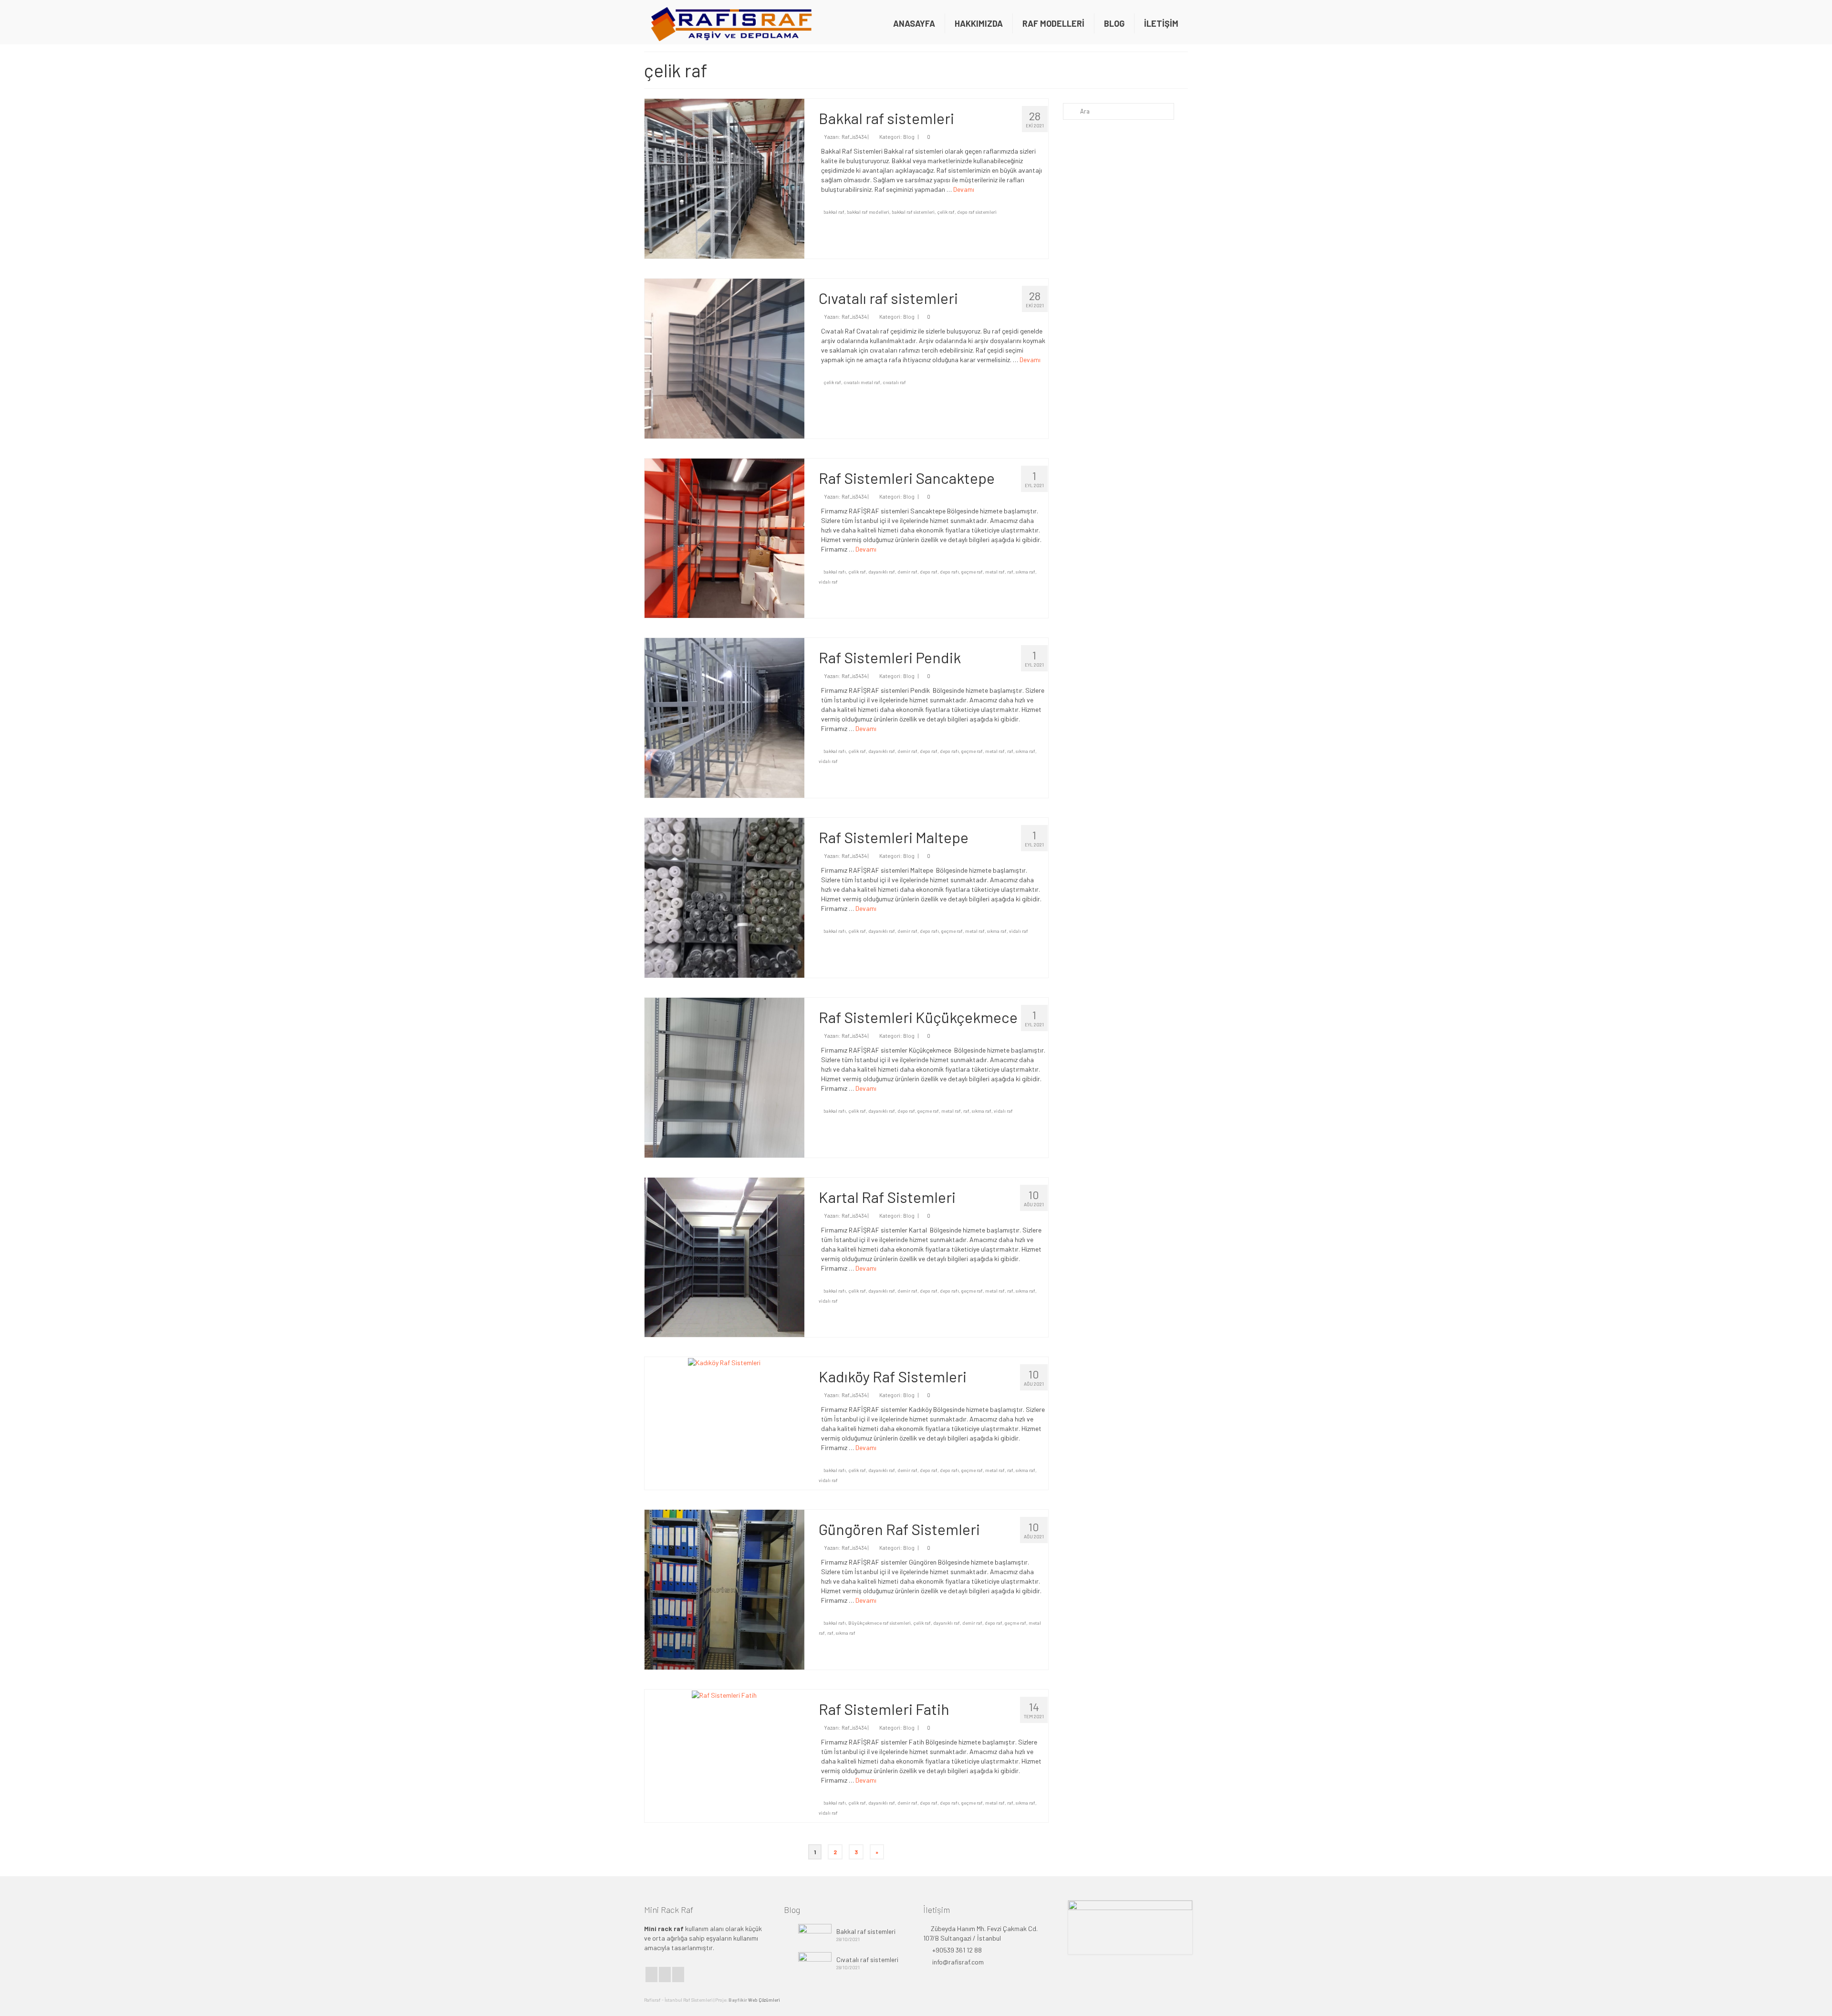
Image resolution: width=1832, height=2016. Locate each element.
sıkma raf (1025, 572)
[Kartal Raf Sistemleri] (724, 1257)
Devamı (964, 189)
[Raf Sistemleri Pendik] (724, 717)
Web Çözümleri (764, 2000)
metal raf (995, 572)
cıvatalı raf (894, 382)
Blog (909, 137)
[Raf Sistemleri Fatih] (724, 1694)
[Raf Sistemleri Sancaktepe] (724, 537)
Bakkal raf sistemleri (866, 1931)
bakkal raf (834, 212)
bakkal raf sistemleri (913, 212)
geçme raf (972, 572)
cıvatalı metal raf (862, 382)
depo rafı (949, 572)
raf (1010, 572)
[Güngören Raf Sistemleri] (724, 1589)
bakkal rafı (835, 572)
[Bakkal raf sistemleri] (724, 178)
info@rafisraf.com (957, 1962)
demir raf (907, 572)
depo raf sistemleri (977, 212)
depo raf (929, 572)
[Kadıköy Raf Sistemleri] (724, 1362)
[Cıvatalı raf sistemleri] (724, 358)
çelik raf (946, 212)
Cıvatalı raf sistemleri (867, 1959)
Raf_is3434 (854, 137)
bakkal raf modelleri (868, 212)
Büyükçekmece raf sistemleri (880, 1623)
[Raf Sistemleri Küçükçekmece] (724, 1077)
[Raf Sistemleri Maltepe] (724, 897)
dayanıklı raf (882, 572)
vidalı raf (828, 582)
